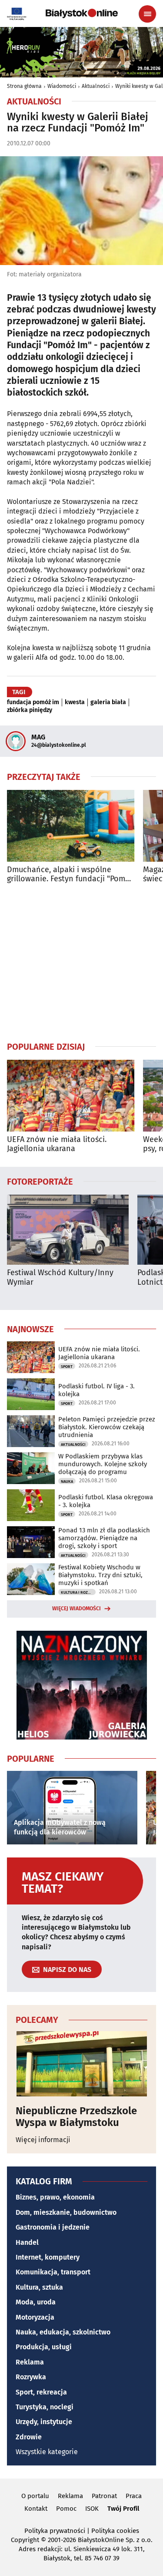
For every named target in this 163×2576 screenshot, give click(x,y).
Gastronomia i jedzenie (53, 2227)
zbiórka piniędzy (30, 710)
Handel (27, 2242)
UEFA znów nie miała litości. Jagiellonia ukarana (57, 1144)
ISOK (92, 2509)
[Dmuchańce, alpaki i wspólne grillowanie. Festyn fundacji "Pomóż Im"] (71, 826)
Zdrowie (29, 2437)
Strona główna (24, 86)
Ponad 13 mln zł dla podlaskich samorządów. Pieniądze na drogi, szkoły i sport (104, 1538)
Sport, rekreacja (41, 2392)
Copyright (25, 2540)
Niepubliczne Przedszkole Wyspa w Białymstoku (76, 2117)
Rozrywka (31, 2377)
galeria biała (108, 702)
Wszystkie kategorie (47, 2452)
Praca (134, 2496)
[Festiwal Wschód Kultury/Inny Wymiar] (68, 1230)
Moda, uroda (36, 2302)
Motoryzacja (35, 2317)
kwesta (75, 702)
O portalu (35, 2496)
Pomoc (66, 2509)
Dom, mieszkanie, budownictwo (66, 2212)
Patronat (104, 2496)
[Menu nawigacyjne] (147, 14)
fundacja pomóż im (33, 702)
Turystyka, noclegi (45, 2407)
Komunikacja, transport (53, 2272)
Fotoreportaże (40, 1181)
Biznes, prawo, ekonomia (55, 2197)
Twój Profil (123, 2509)
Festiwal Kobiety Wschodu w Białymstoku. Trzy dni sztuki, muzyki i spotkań (100, 1575)
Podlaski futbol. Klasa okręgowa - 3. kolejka (106, 1501)
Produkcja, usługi (44, 2347)
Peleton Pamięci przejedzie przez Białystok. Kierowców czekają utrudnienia (107, 1427)
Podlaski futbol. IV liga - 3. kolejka (96, 1390)
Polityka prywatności (55, 2531)
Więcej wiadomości (77, 1609)
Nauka (67, 1481)
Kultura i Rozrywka (78, 1592)
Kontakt (36, 2509)
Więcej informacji (43, 2140)
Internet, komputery (48, 2257)
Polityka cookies (115, 2531)
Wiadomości (62, 86)
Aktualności (96, 86)
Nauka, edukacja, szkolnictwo (63, 2332)
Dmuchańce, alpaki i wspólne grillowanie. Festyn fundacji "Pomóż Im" (70, 875)
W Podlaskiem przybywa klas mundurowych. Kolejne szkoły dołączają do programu (103, 1464)
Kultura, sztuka (39, 2287)
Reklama (30, 2362)
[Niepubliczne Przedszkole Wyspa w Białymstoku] (81, 2064)
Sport (67, 1367)
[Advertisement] (82, 962)
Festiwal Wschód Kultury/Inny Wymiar (60, 1278)
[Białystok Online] (82, 13)
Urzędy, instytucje (44, 2422)
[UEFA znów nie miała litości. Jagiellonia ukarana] (71, 1096)
